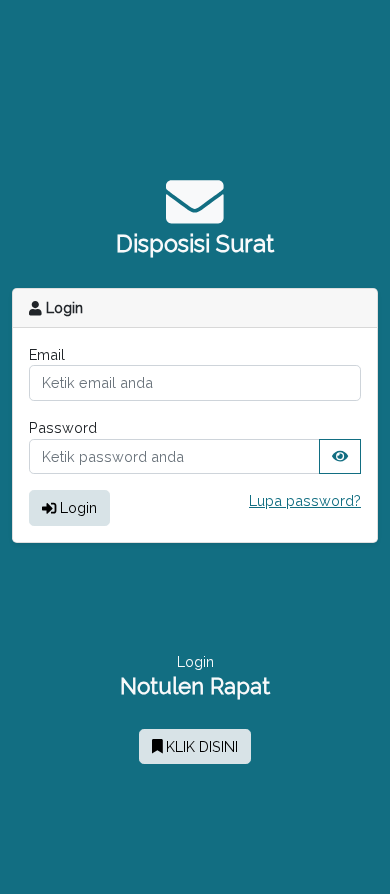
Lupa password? (305, 500)
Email (47, 354)
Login (76, 507)
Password (63, 427)
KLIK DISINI (200, 746)
